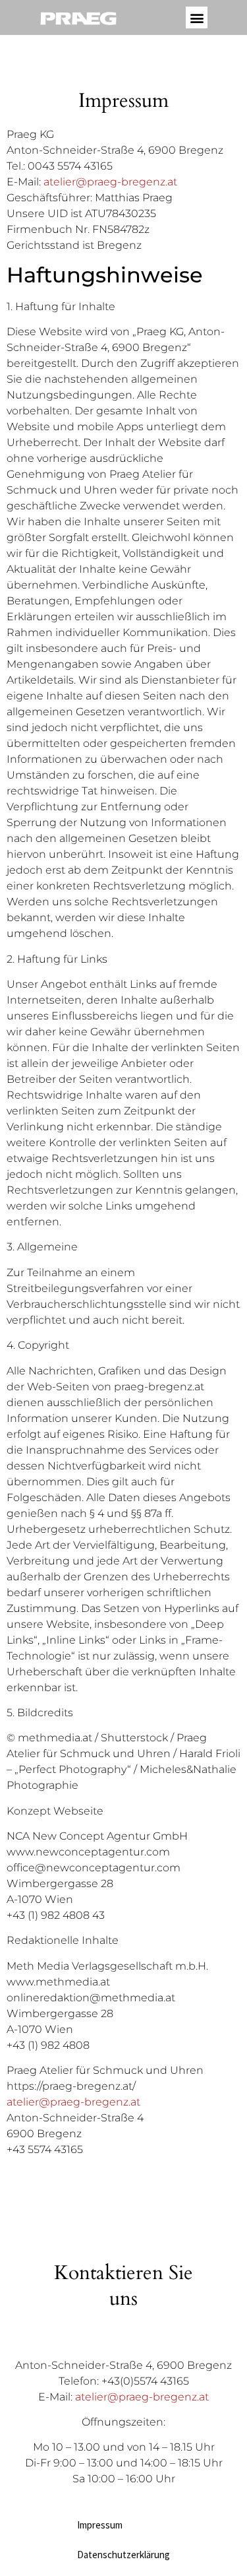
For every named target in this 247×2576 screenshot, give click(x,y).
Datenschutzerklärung (123, 2555)
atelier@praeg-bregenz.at (110, 182)
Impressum (100, 2525)
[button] (197, 17)
